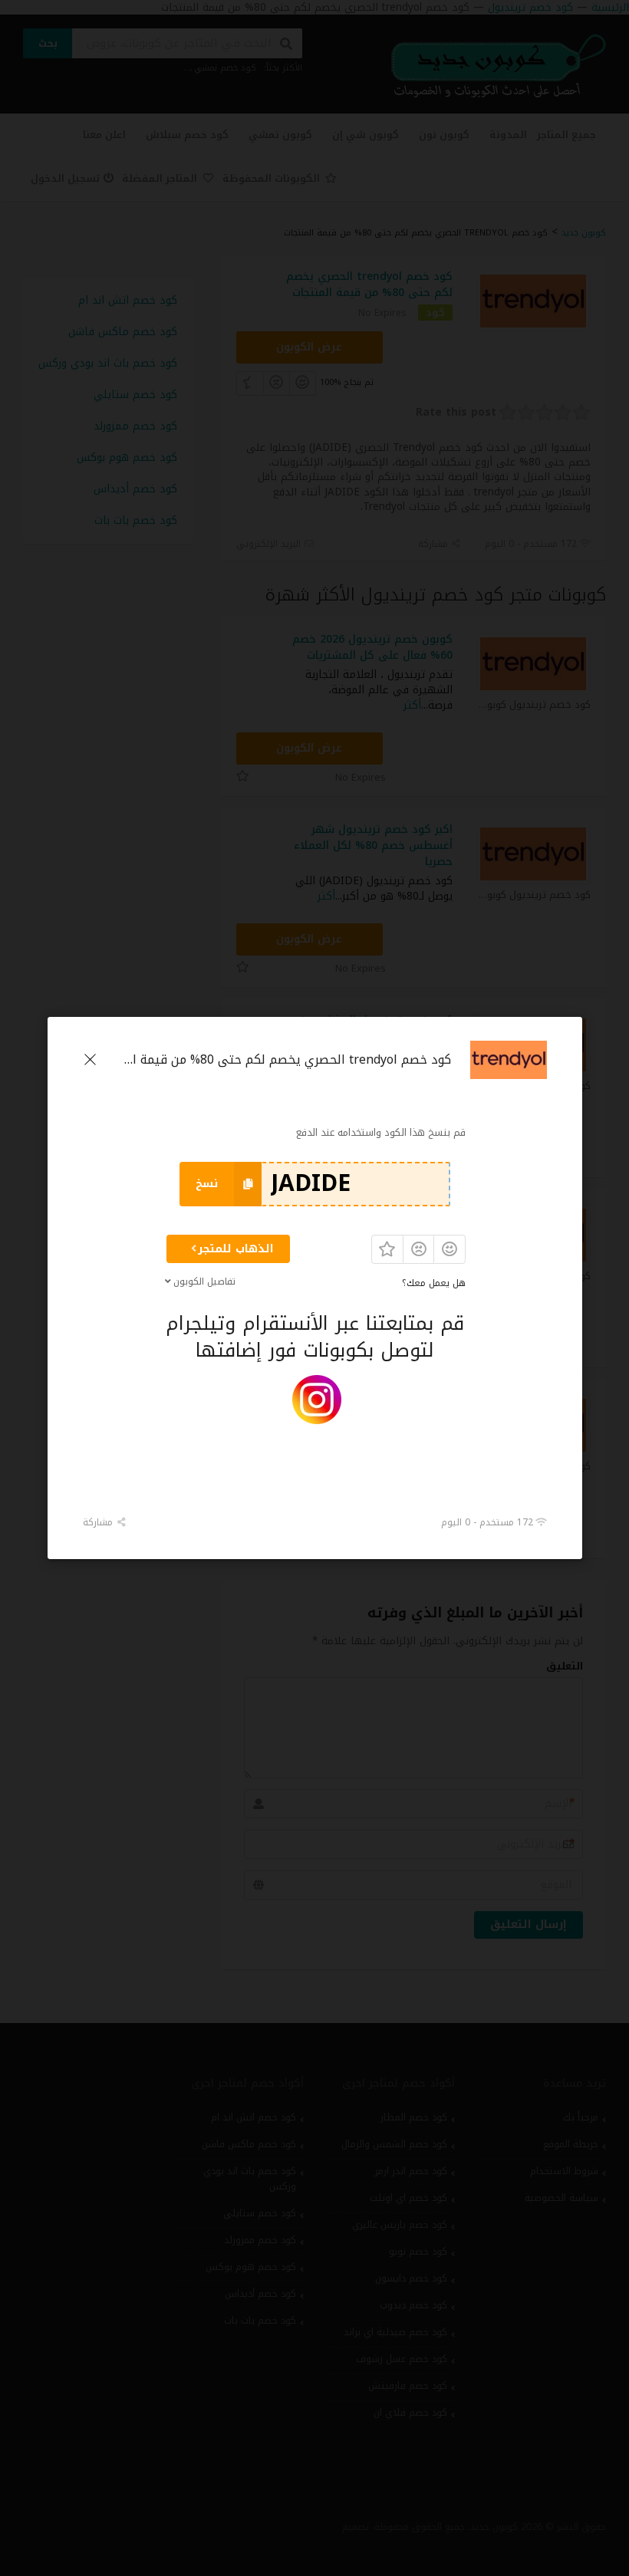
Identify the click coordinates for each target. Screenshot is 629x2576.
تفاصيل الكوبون (204, 1281)
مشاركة (99, 1522)
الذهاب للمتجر (236, 1249)
